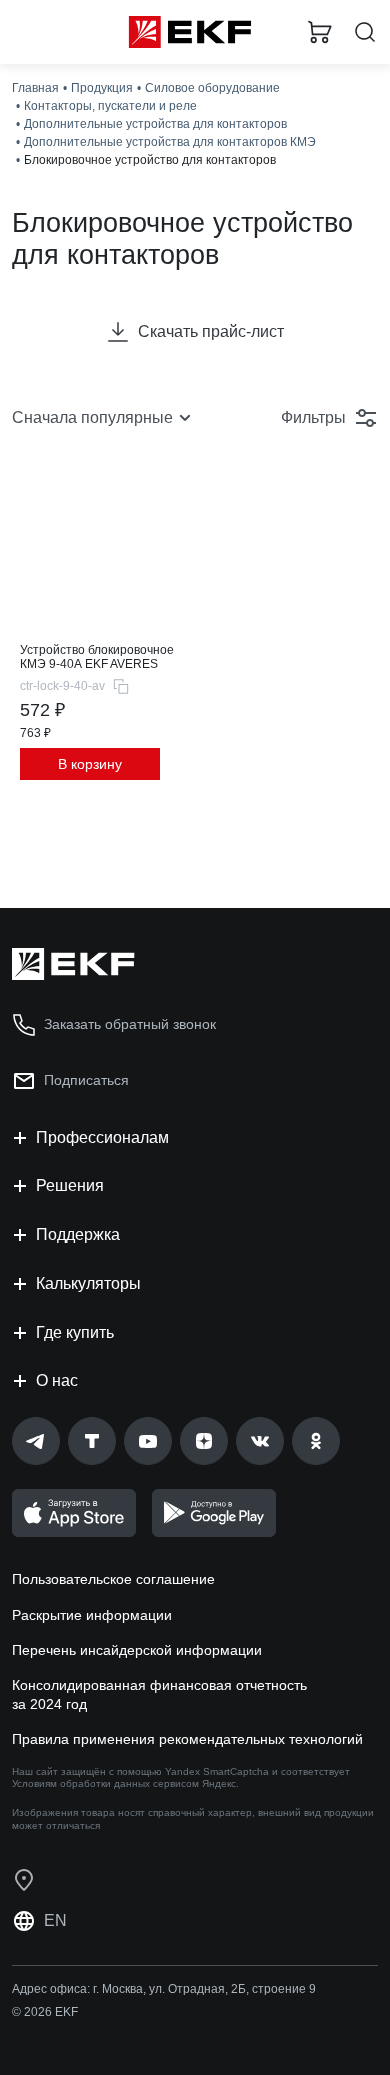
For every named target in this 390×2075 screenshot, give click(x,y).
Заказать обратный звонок (130, 1024)
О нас (57, 1380)
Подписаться (86, 1080)
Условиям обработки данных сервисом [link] (105, 1783)
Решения (70, 1185)
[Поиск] (365, 32)
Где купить (75, 1332)
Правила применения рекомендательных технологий (187, 1739)
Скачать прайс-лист (211, 331)
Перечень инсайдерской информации (137, 1650)
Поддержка (78, 1234)
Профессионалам (102, 1137)
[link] (36, 1441)
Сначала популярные (92, 417)
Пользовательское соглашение (113, 1579)
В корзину (90, 764)
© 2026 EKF (45, 2012)
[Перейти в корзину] (320, 32)
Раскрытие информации (92, 1615)
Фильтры (313, 417)
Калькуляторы (88, 1283)
